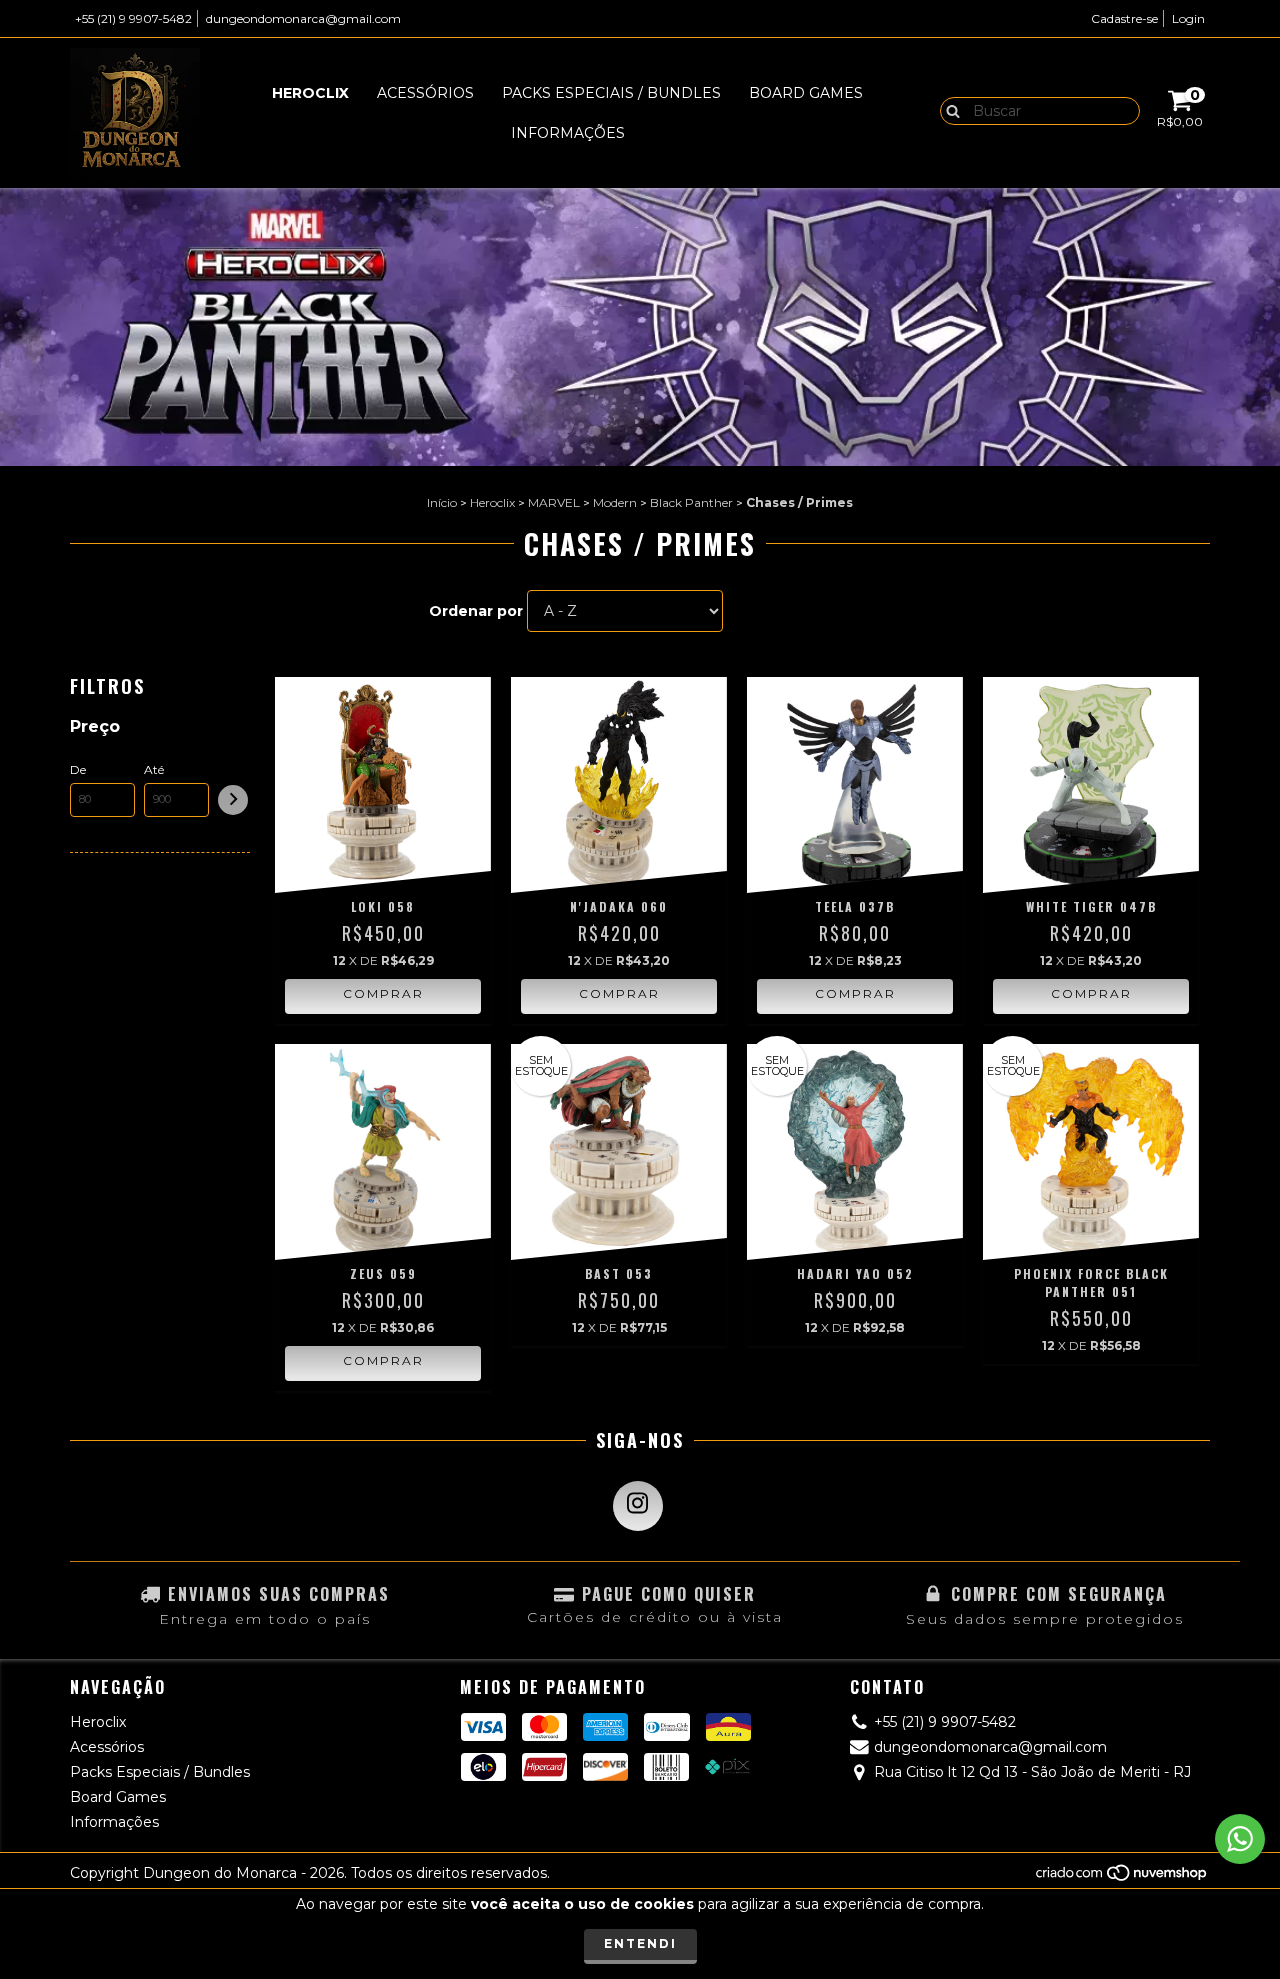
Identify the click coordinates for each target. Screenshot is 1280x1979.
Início (442, 502)
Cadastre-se (1124, 18)
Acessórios (425, 93)
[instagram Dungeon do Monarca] (638, 1506)
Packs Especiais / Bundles (611, 93)
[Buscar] (948, 110)
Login (1188, 18)
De (78, 769)
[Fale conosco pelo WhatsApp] (1240, 1839)
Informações (568, 133)
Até (154, 769)
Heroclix (310, 93)
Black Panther (691, 502)
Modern (615, 502)
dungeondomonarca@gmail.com (303, 18)
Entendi (640, 1943)
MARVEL (554, 502)
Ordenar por (476, 611)
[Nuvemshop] (1122, 1877)
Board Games (806, 93)
